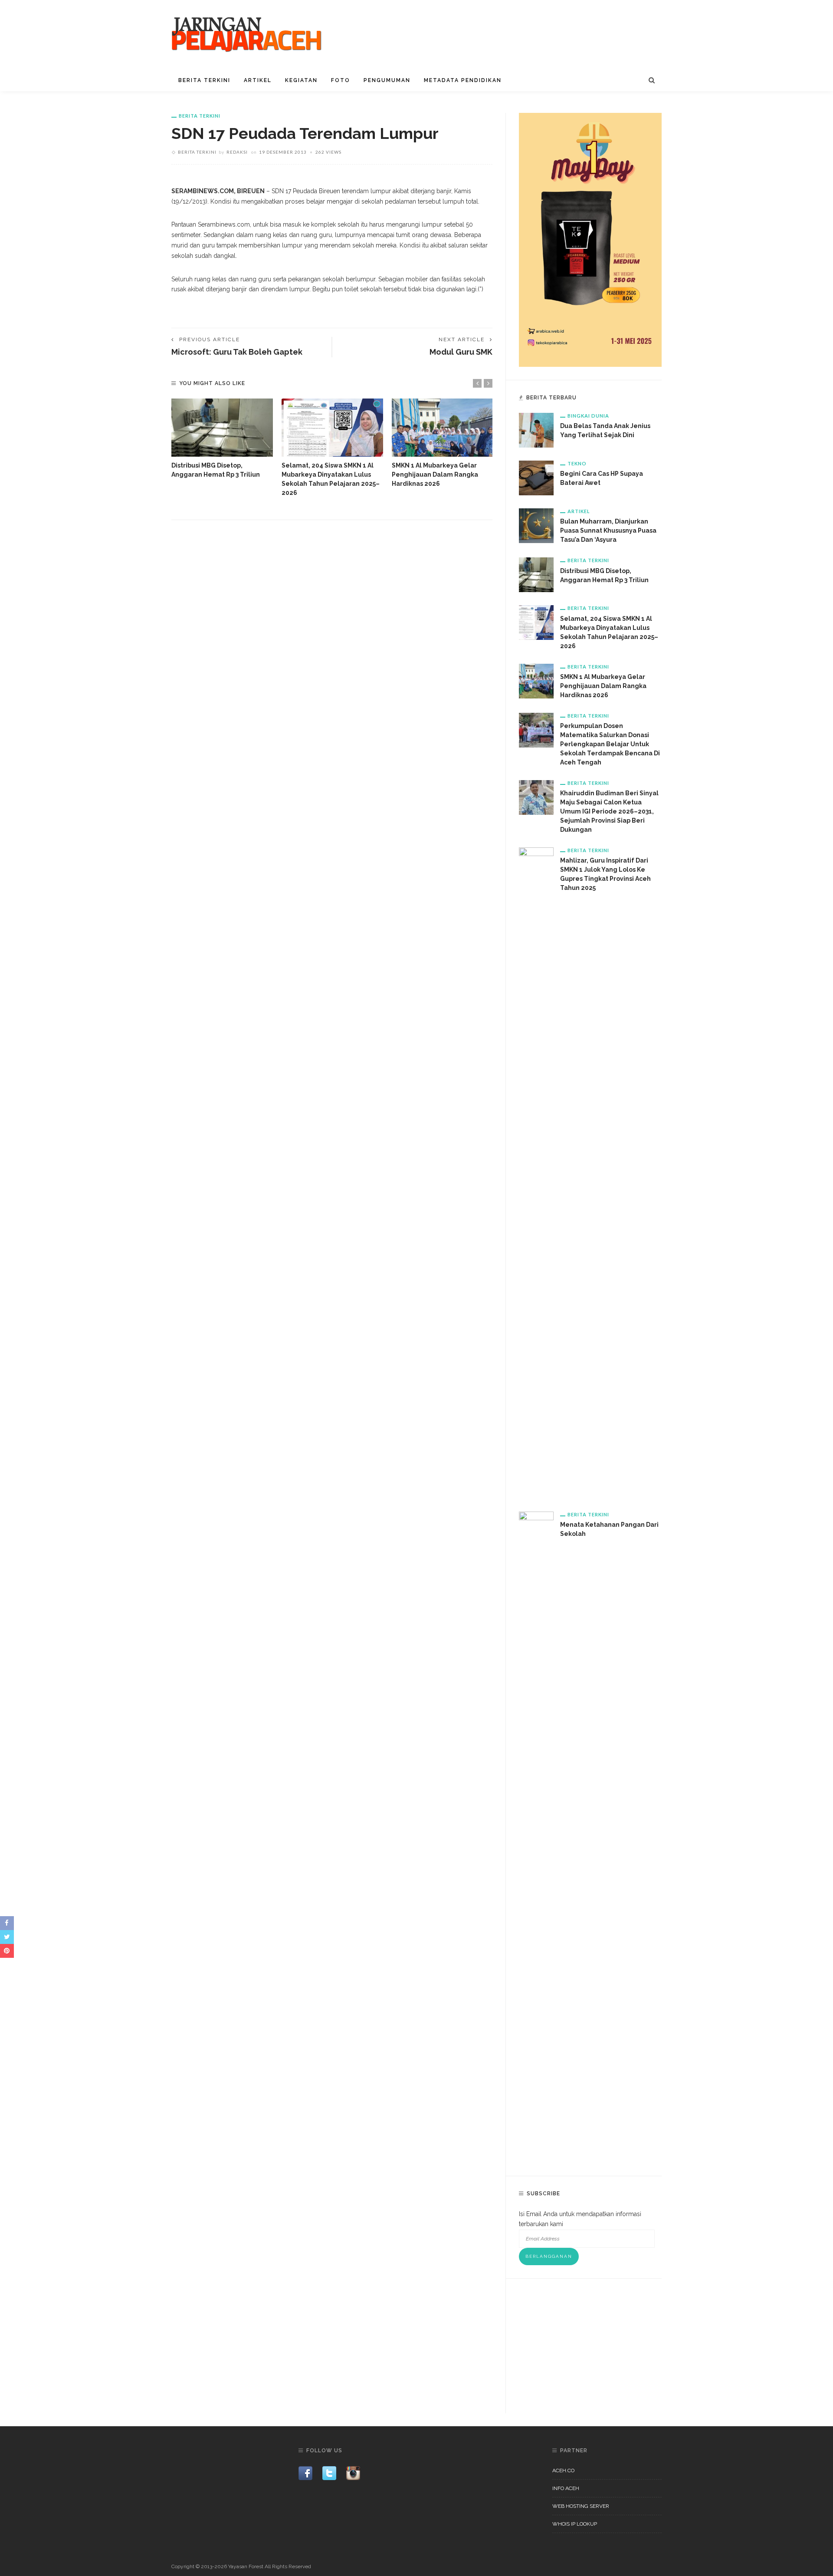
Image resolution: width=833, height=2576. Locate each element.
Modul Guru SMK (461, 352)
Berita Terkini (204, 80)
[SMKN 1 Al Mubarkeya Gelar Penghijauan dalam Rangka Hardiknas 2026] (443, 428)
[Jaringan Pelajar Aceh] (247, 34)
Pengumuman (387, 80)
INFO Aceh (566, 2488)
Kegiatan (301, 80)
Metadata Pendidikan (463, 80)
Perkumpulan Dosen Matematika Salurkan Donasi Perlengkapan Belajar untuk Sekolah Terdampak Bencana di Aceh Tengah (610, 744)
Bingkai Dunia (588, 416)
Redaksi (237, 152)
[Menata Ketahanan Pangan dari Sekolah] (536, 1837)
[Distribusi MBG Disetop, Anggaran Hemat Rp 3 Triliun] (222, 428)
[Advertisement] (590, 2346)
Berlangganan (549, 2256)
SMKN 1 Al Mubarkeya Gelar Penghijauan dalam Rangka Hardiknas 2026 (435, 474)
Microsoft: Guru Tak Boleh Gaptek (237, 352)
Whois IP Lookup (575, 2524)
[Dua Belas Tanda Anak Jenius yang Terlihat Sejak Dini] (536, 430)
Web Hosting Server (581, 2506)
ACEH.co (563, 2471)
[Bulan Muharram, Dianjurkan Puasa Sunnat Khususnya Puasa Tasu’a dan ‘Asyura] (536, 525)
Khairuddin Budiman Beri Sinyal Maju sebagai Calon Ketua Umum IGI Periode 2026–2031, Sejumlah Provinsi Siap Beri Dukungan (609, 811)
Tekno (577, 463)
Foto (341, 80)
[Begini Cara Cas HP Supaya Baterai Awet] (536, 478)
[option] (222, 439)
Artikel (258, 80)
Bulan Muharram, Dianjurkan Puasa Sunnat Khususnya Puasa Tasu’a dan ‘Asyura (608, 530)
